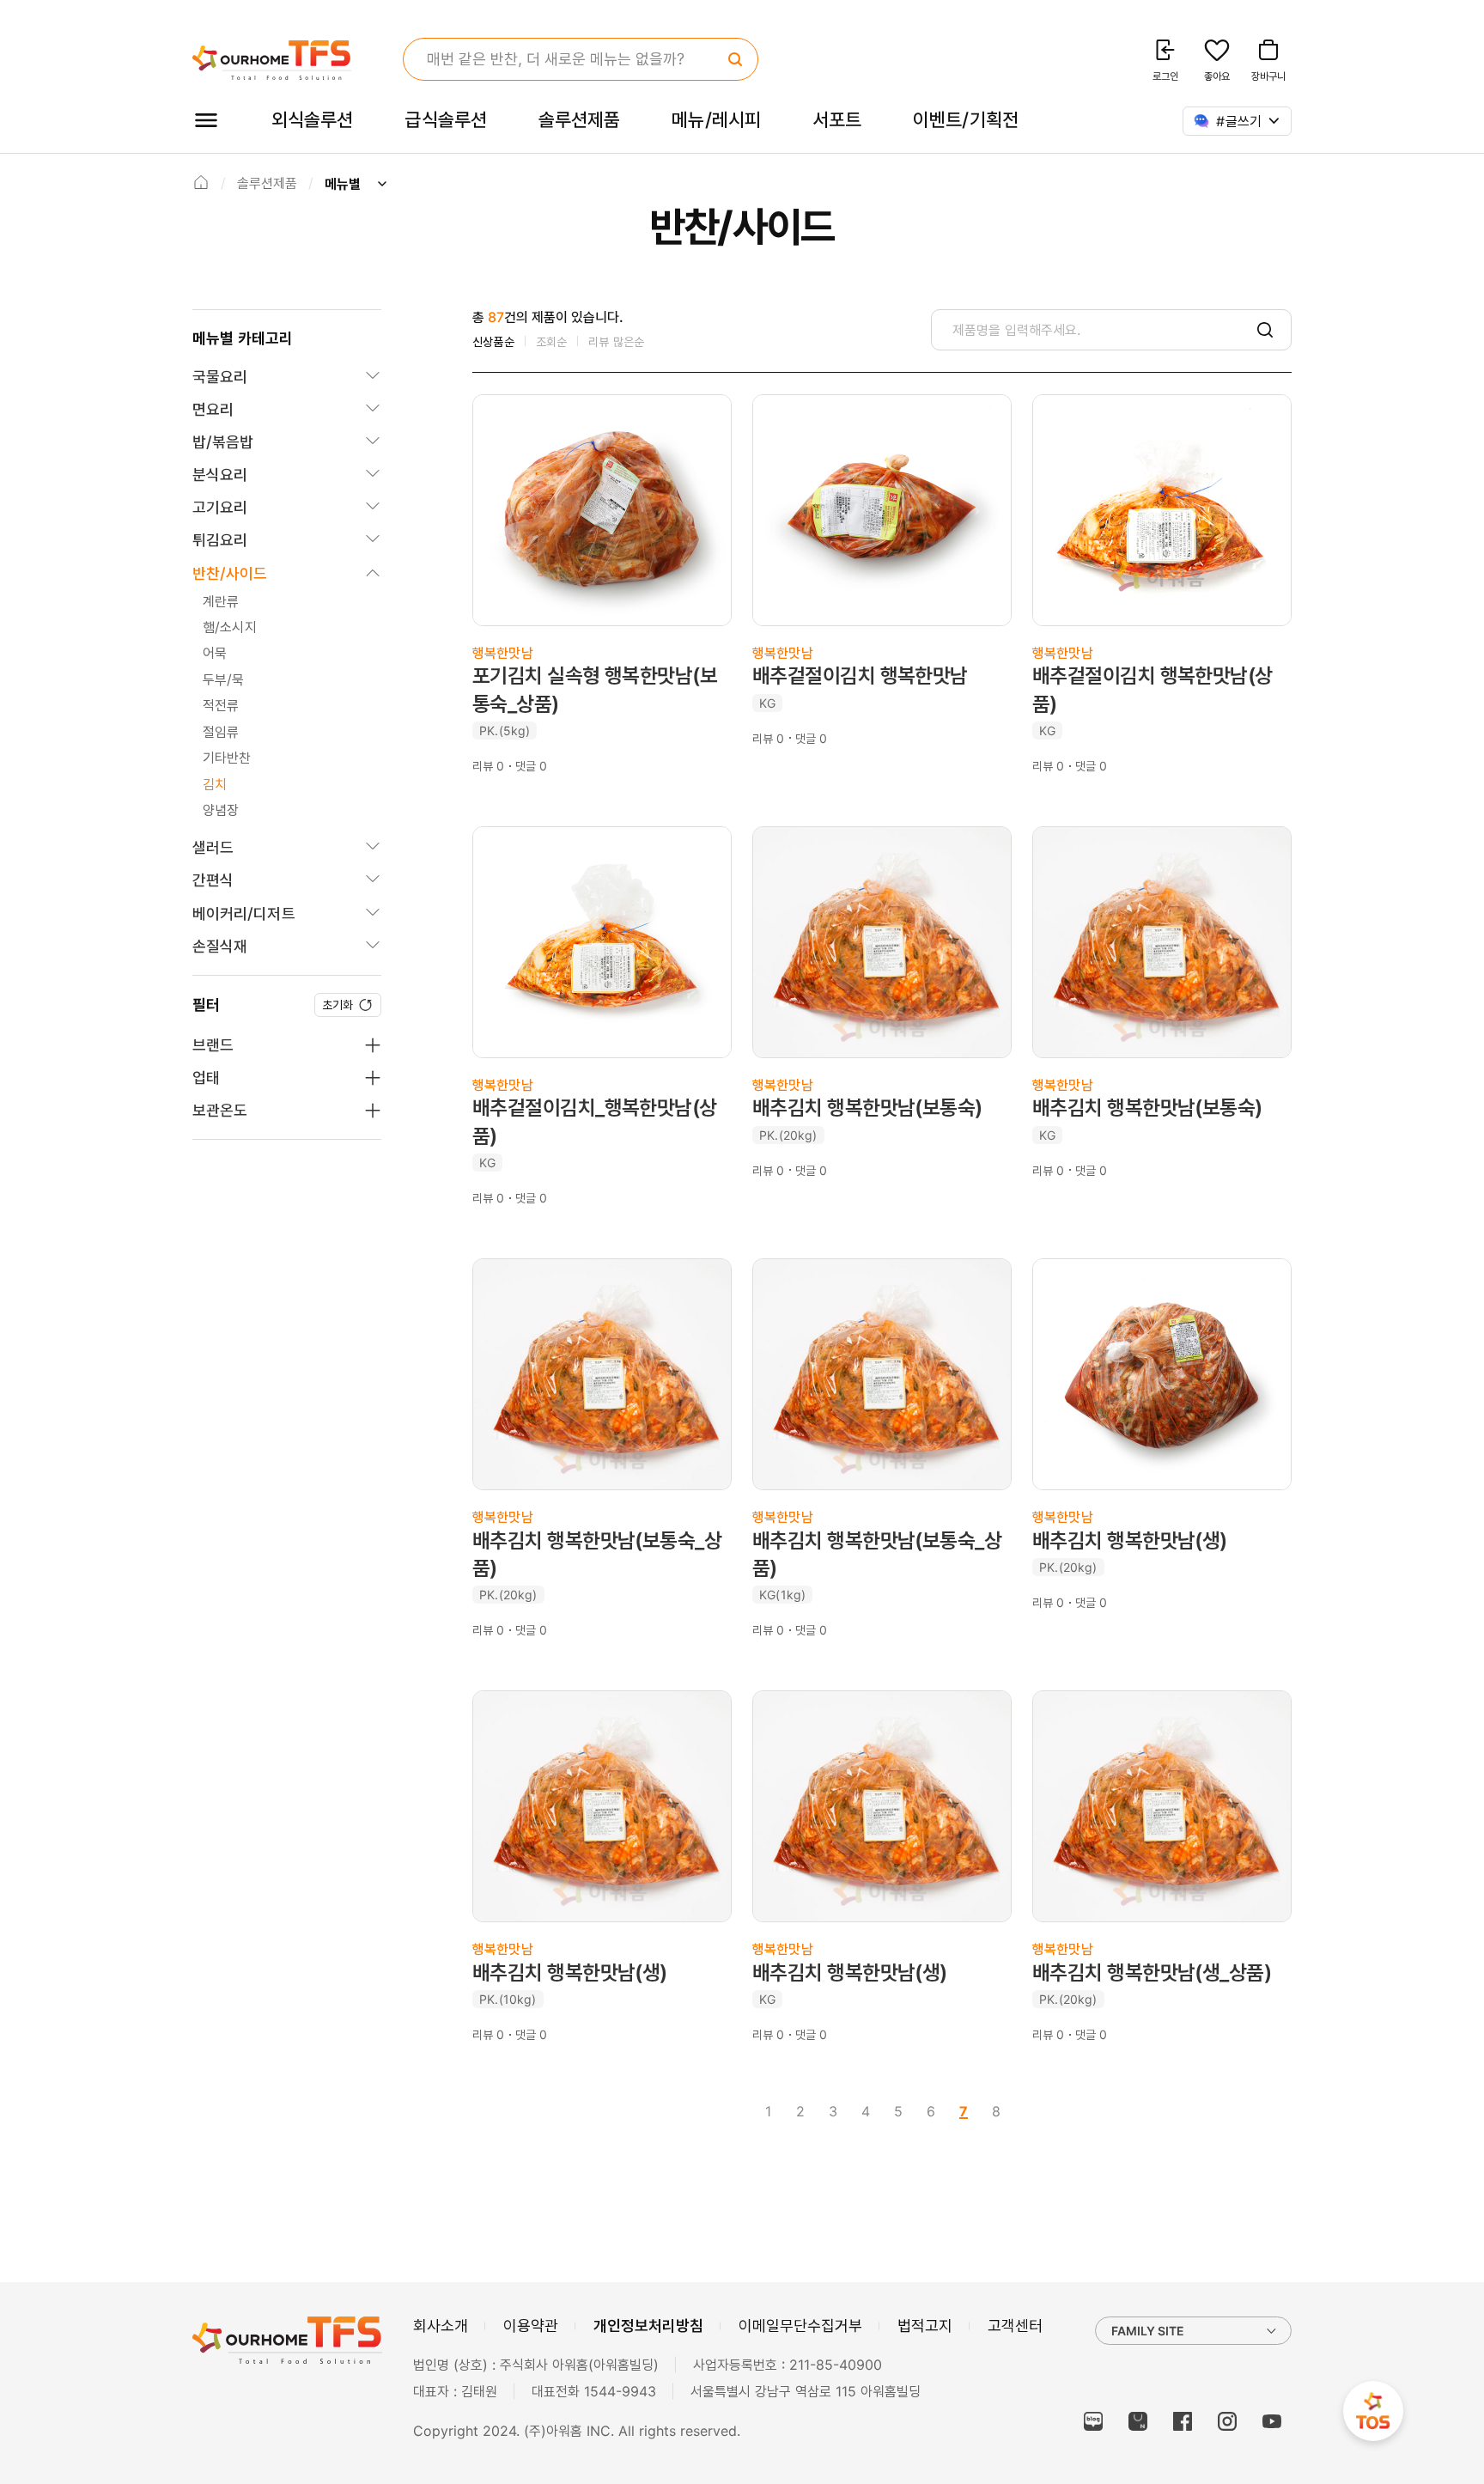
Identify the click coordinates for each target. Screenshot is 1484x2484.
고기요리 (220, 507)
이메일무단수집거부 (800, 2326)
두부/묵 (224, 679)
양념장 (221, 810)
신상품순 (493, 341)
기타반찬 (227, 758)
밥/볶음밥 (223, 442)
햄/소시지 (230, 627)
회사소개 (441, 2326)
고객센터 (1015, 2326)
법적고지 (925, 2326)
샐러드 (213, 847)
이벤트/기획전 (966, 119)
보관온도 (220, 1110)
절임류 (221, 732)
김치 (215, 784)
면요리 (213, 409)
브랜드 (213, 1045)
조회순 (552, 341)
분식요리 (220, 475)
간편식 (213, 880)
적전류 (221, 705)
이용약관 (531, 2326)
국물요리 (220, 377)
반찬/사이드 (230, 573)
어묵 (215, 653)
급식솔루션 (445, 119)
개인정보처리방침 (648, 2326)
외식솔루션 (312, 119)
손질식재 (220, 946)
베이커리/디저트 (244, 913)
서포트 (837, 119)
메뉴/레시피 (716, 119)
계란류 (221, 601)
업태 (206, 1078)
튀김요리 (220, 540)
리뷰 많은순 (616, 341)
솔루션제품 (579, 119)
